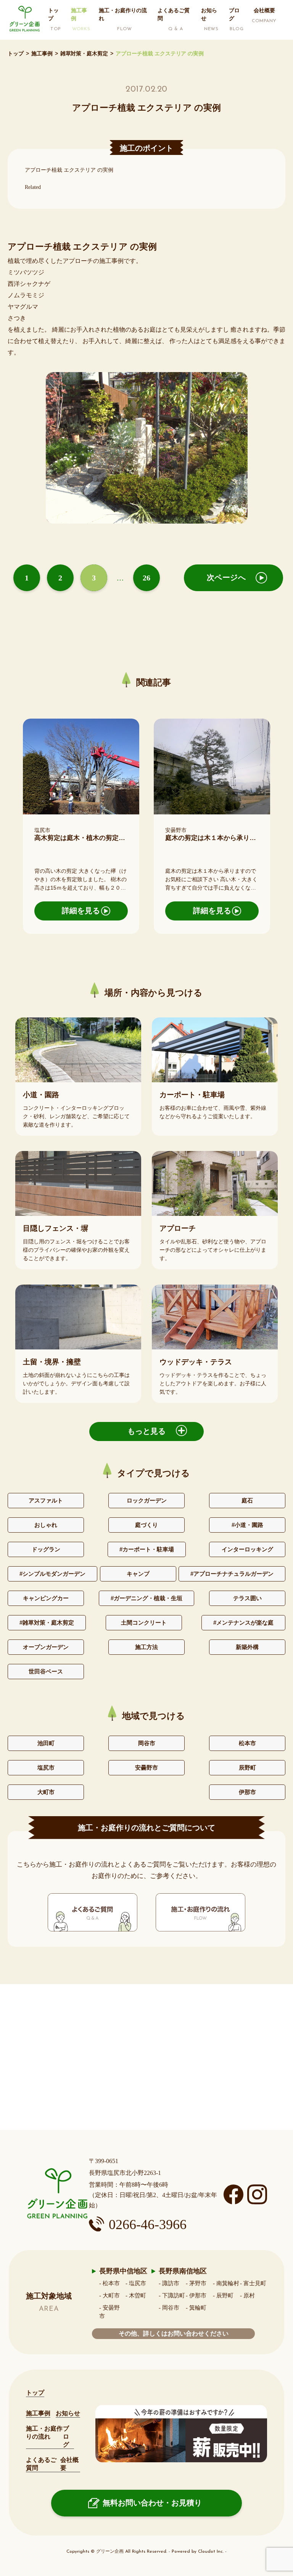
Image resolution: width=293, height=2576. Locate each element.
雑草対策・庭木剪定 (84, 53)
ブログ (66, 2437)
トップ (16, 53)
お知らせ (68, 2413)
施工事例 (42, 53)
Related (33, 187)
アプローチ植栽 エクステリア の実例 (69, 170)
